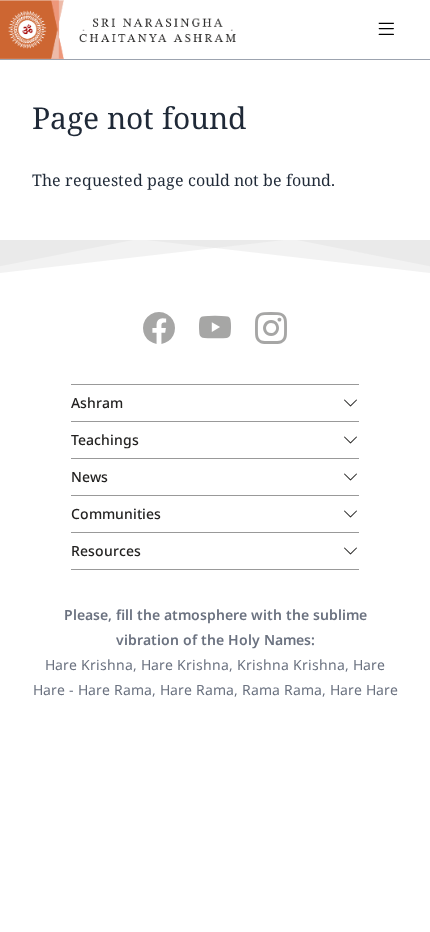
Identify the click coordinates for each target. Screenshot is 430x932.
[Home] (130, 29)
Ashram (97, 402)
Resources (106, 550)
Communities (116, 513)
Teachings (105, 439)
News (89, 476)
